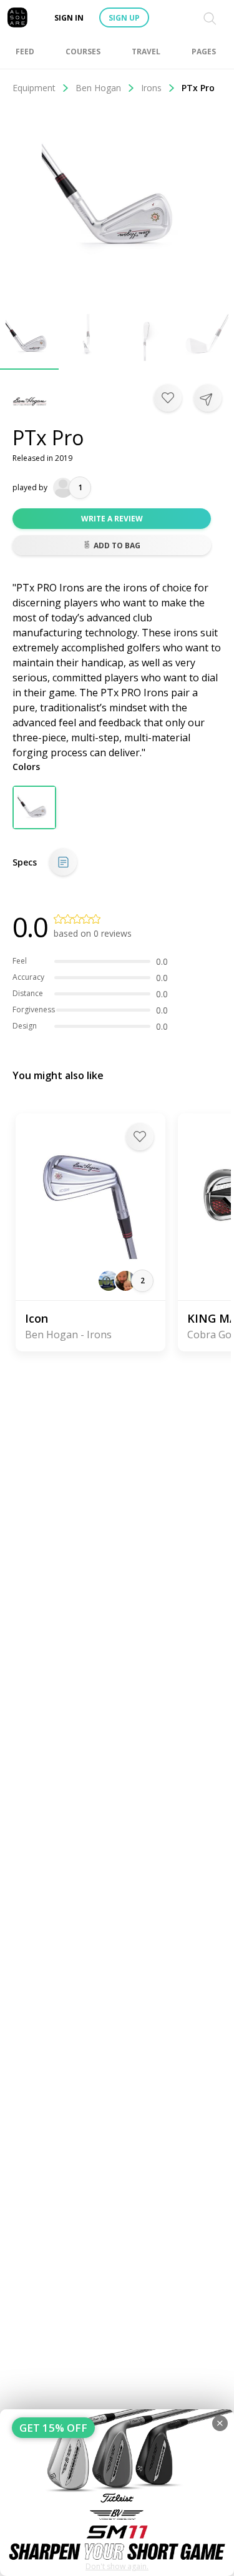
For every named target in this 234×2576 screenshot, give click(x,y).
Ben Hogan (98, 88)
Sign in (69, 18)
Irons (151, 88)
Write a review (112, 519)
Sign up (124, 18)
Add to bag (117, 545)
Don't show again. (117, 2566)
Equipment (34, 88)
